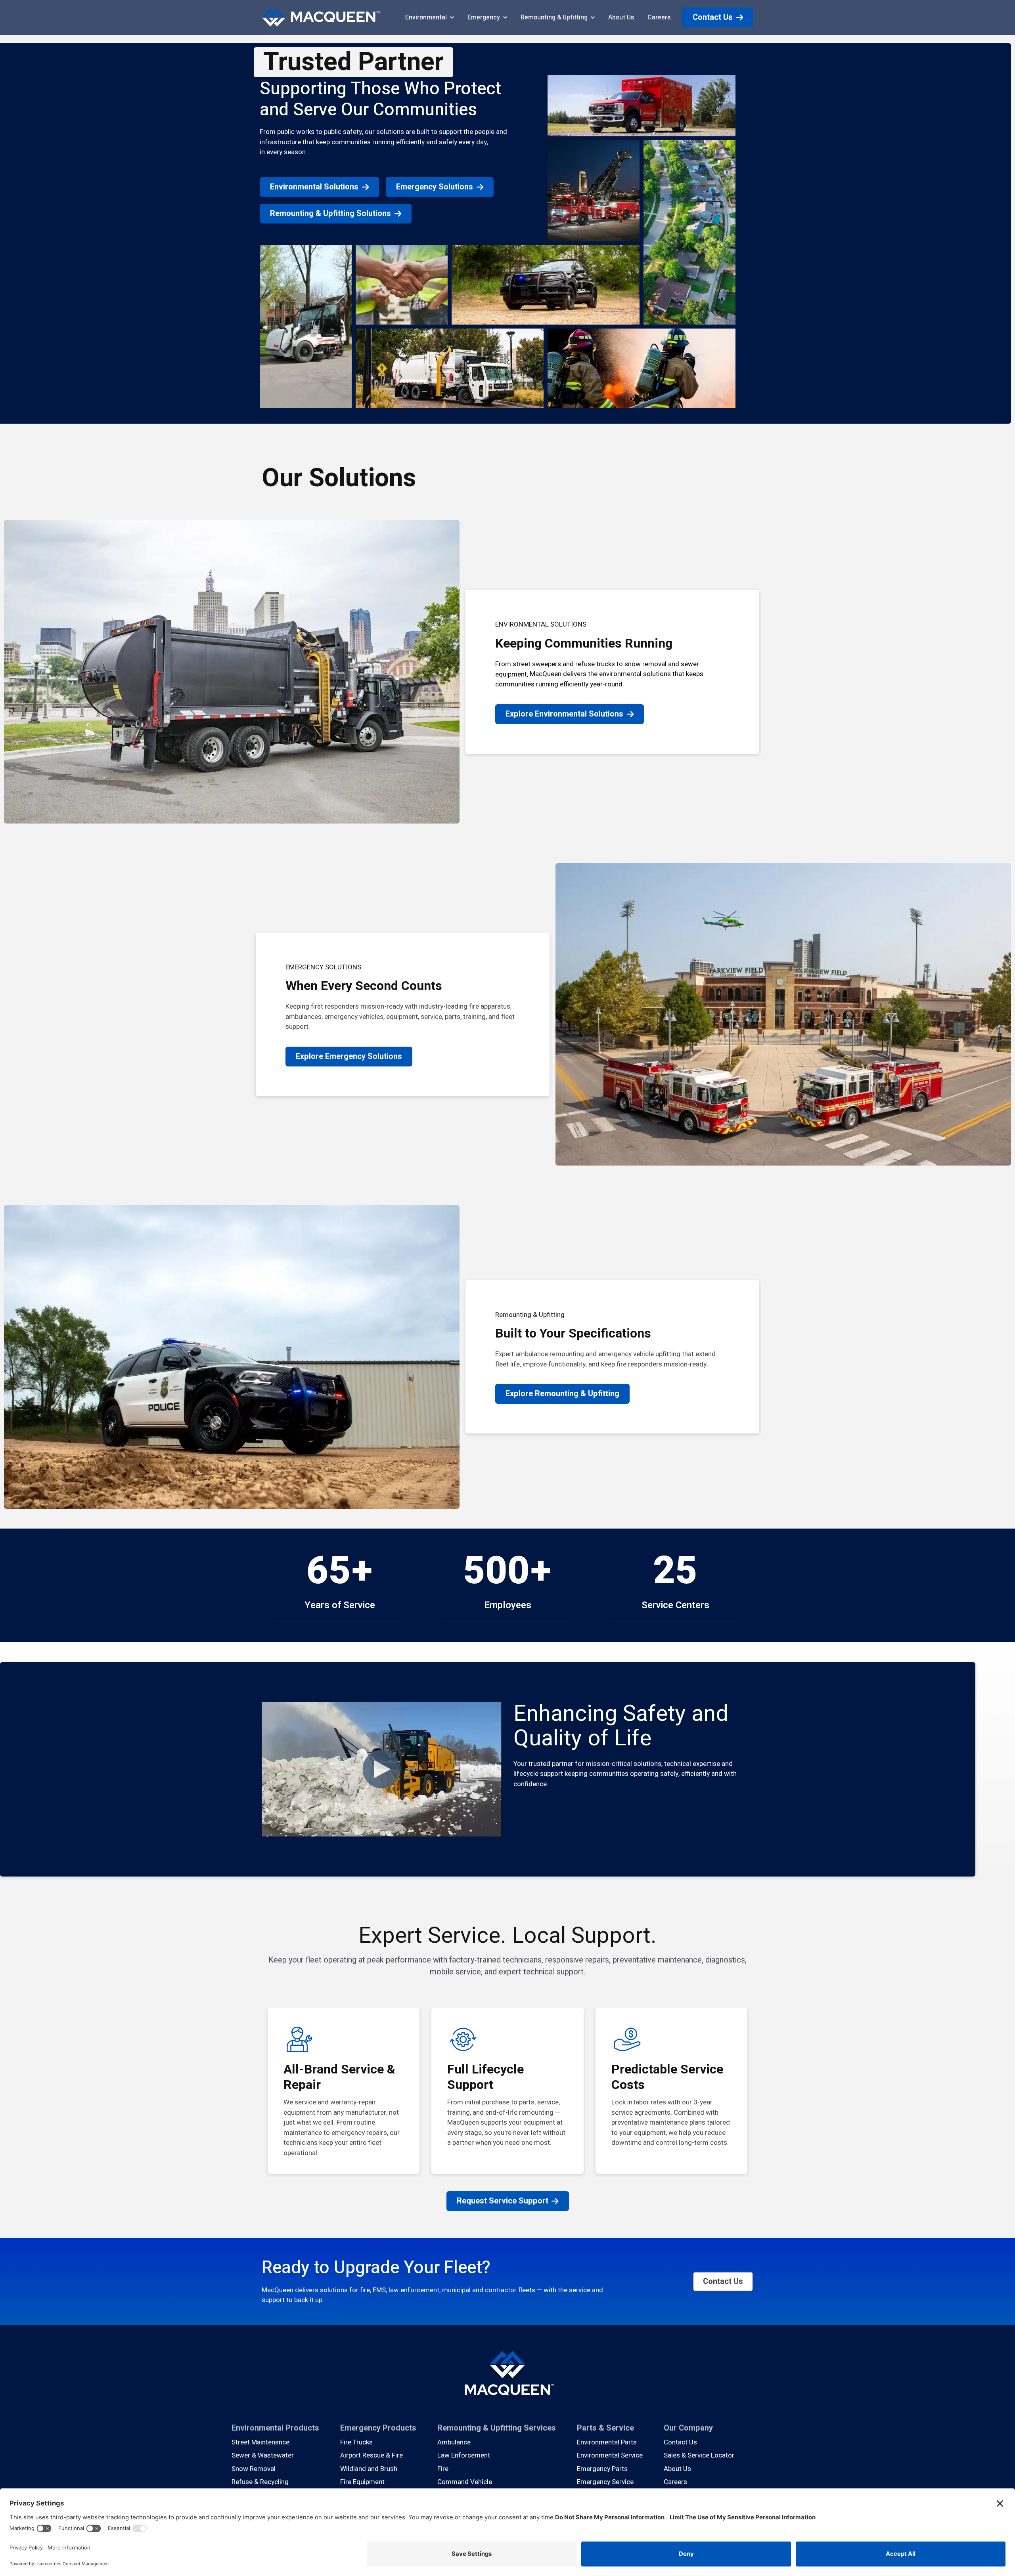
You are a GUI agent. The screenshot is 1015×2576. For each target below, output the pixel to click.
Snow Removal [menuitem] (254, 2469)
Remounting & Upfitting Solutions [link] (330, 213)
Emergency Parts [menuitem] (602, 2469)
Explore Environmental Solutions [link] (564, 714)
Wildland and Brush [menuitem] (369, 2469)
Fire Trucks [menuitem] (356, 2442)
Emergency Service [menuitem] (605, 2482)
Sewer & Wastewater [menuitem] (263, 2455)
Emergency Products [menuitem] (378, 2428)
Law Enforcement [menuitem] (464, 2455)
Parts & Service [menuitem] (605, 2428)
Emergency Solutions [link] (435, 187)
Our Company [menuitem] (688, 2428)
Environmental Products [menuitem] (275, 2428)
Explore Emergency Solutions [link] (349, 1056)
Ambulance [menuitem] (454, 2442)
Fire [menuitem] (443, 2469)
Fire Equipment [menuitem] (362, 2482)
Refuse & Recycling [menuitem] (260, 2482)
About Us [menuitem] (677, 2469)
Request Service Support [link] (503, 2201)
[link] (321, 17)
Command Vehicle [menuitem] (465, 2482)
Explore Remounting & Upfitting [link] (562, 1394)
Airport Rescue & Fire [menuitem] (372, 2455)
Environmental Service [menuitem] (610, 2455)
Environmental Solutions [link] (314, 187)
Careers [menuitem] (675, 2482)
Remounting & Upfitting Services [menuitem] (497, 2428)
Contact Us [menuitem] (680, 2442)
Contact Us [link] (713, 17)
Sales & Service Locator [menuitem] (699, 2455)
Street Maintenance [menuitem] (260, 2442)
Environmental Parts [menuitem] (607, 2442)
